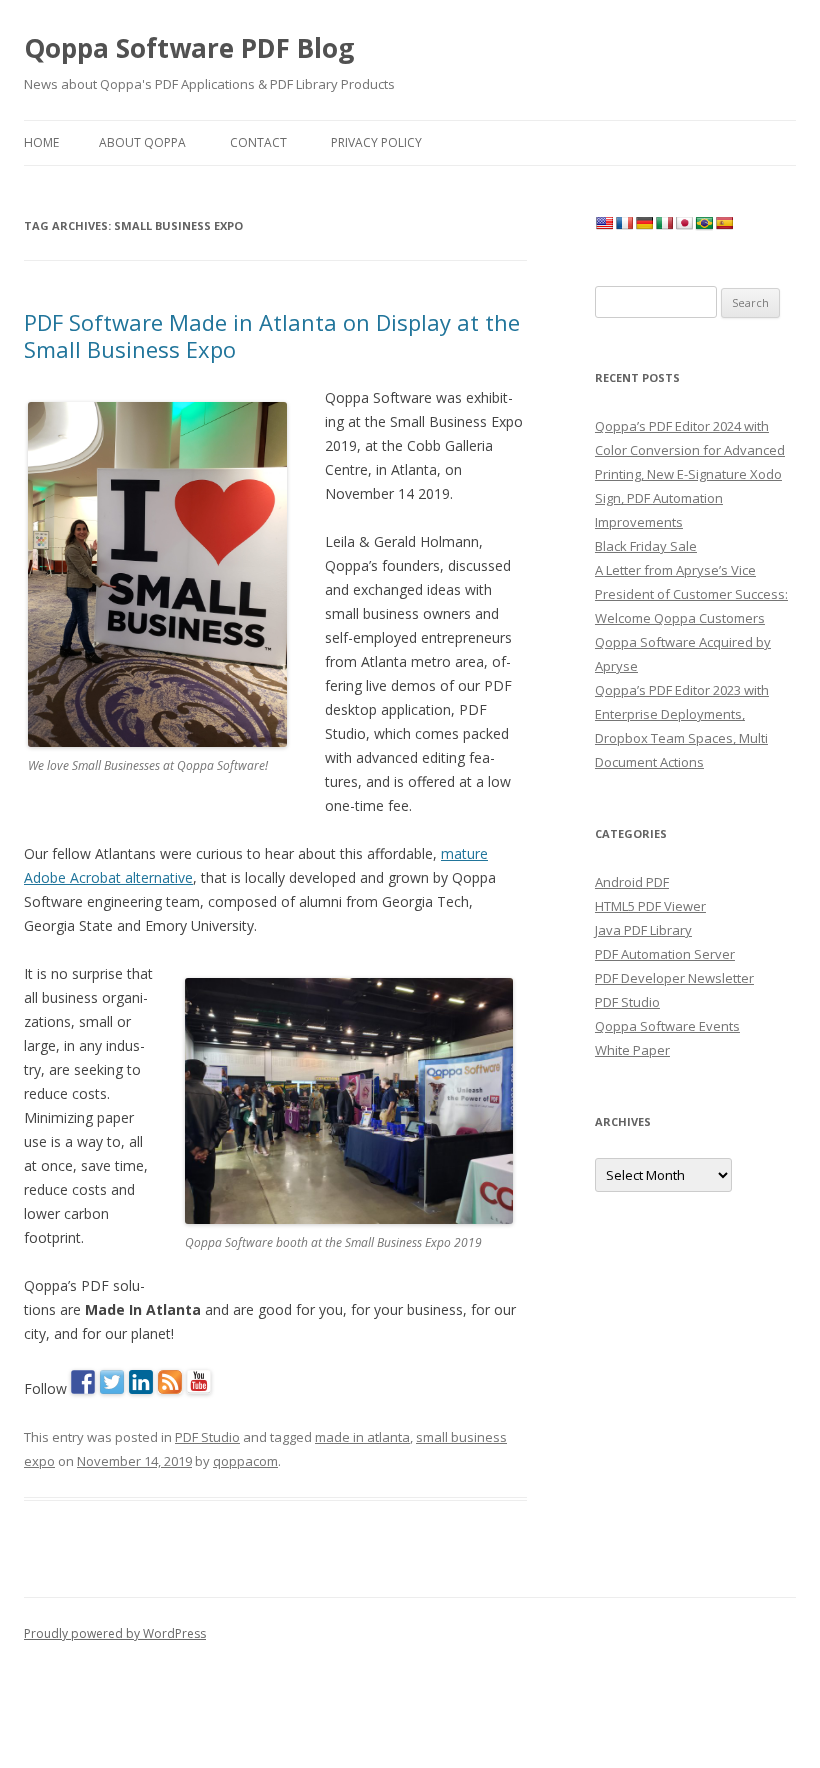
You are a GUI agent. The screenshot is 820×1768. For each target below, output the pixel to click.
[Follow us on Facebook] (83, 1382)
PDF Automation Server (665, 954)
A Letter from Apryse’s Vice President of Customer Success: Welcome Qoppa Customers (691, 594)
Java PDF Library (643, 930)
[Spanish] (724, 223)
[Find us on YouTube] (199, 1382)
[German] (644, 223)
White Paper (632, 1050)
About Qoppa (142, 142)
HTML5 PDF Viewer (650, 906)
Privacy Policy (376, 142)
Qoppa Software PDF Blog (189, 48)
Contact (258, 142)
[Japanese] (684, 223)
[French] (624, 223)
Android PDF (632, 882)
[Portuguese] (704, 223)
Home (41, 142)
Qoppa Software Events (667, 1026)
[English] (604, 223)
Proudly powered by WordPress (115, 1633)
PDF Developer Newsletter (674, 978)
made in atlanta (362, 1437)
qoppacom (245, 1461)
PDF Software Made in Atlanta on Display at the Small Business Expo (272, 335)
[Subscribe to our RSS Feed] (170, 1382)
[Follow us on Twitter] (112, 1382)
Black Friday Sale (646, 546)
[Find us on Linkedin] (141, 1382)
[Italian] (664, 223)
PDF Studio (207, 1437)
